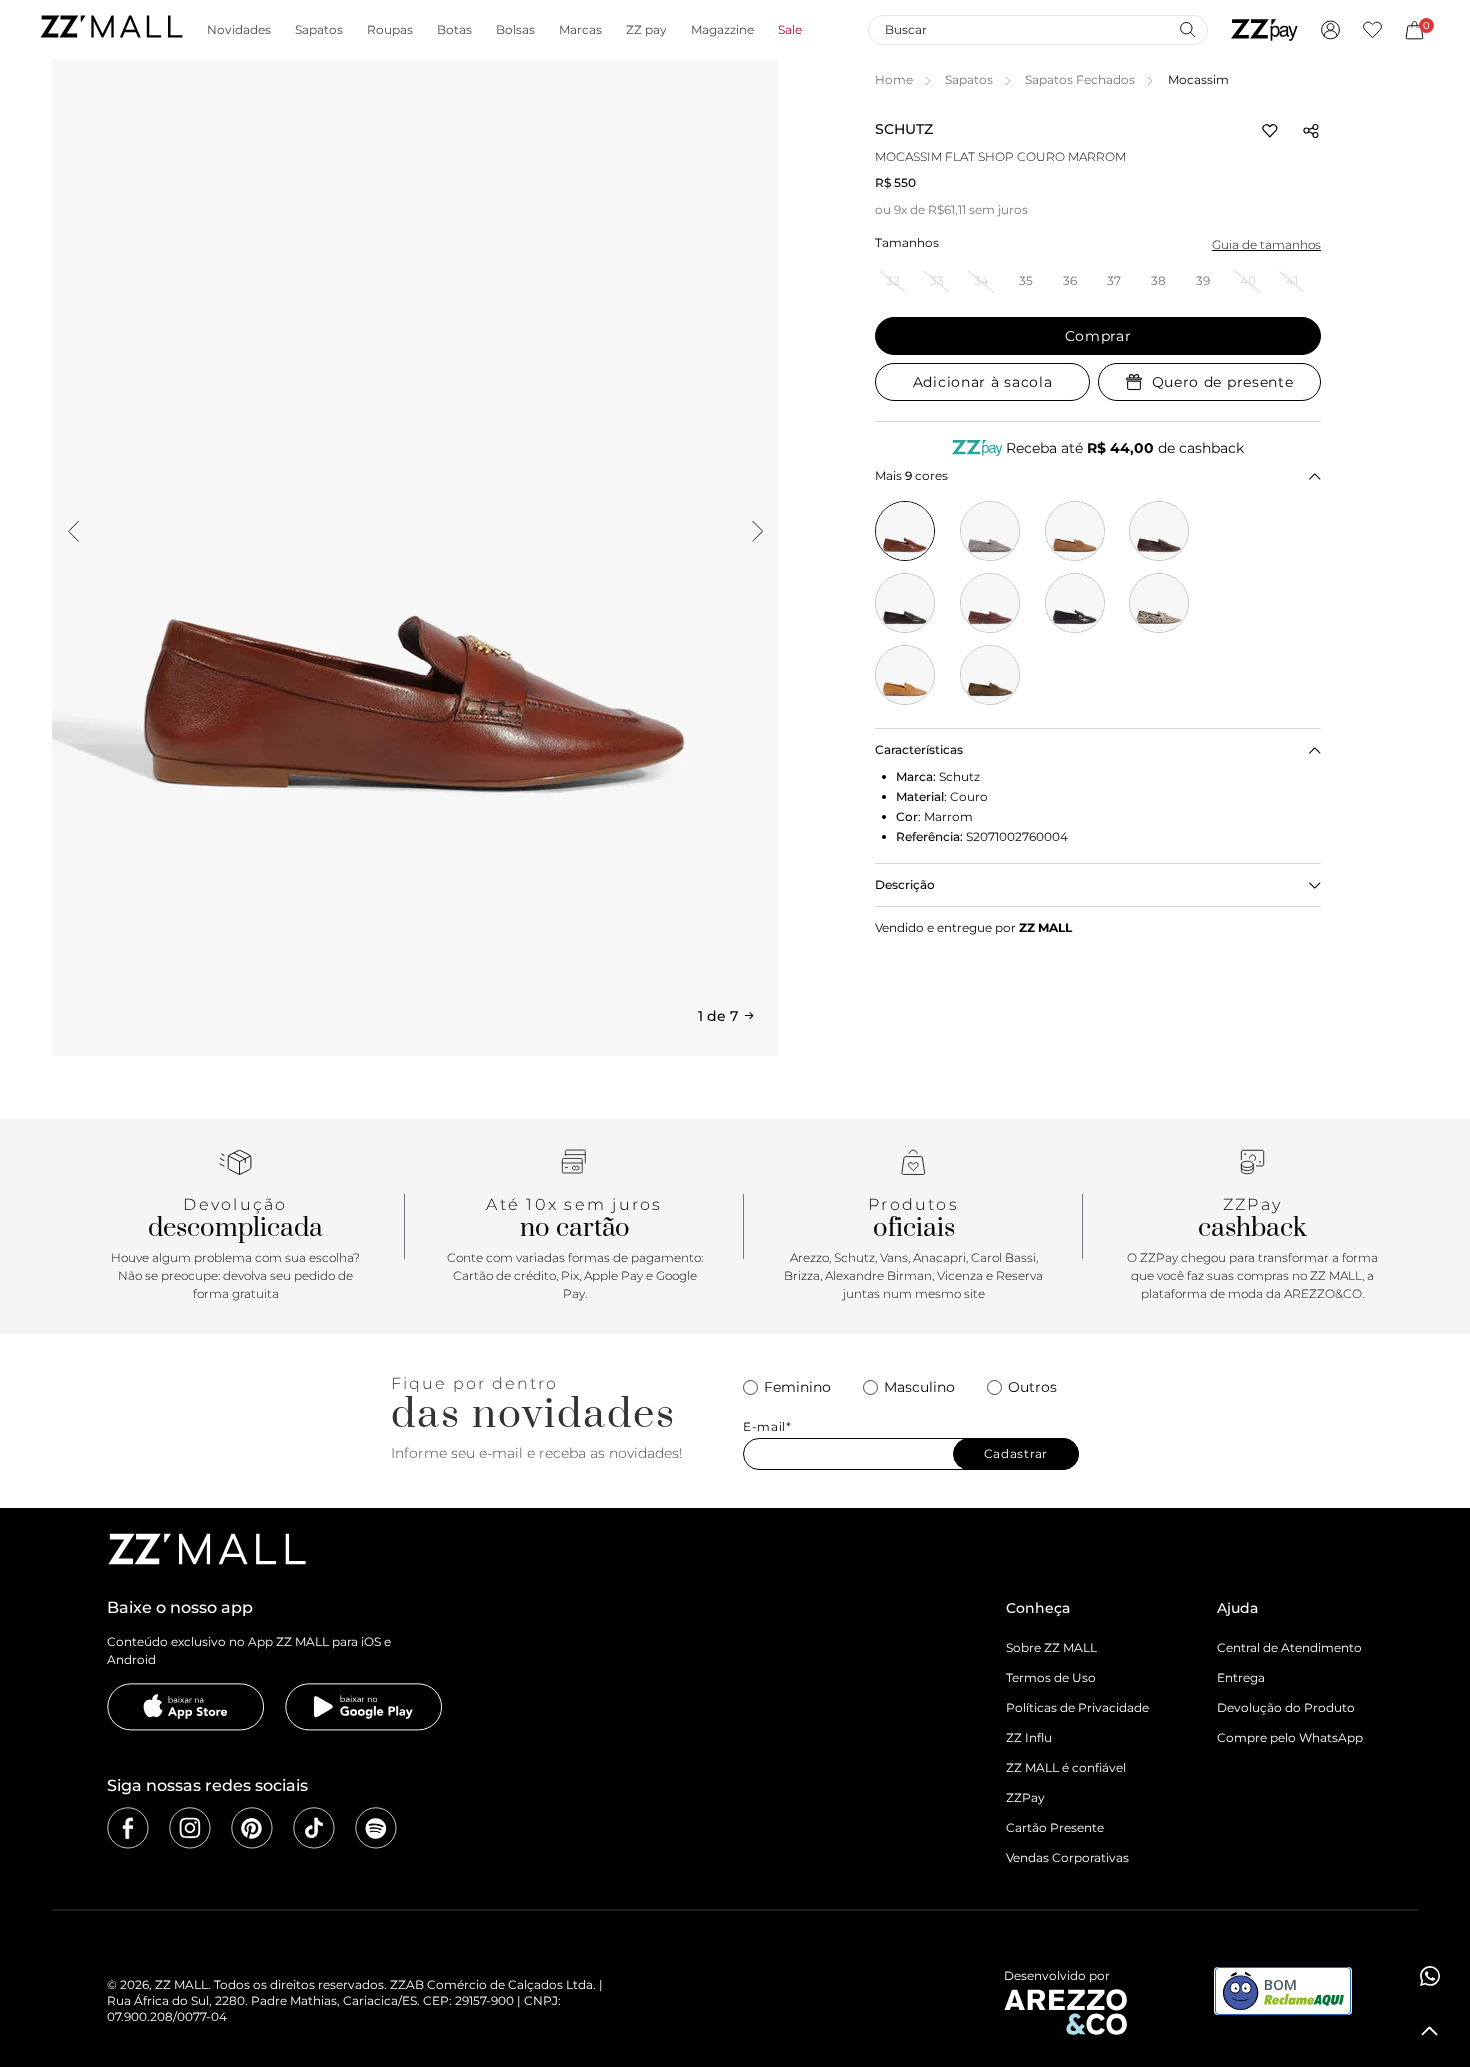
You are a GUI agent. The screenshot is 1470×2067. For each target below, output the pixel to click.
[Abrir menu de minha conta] (1330, 30)
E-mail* (767, 1427)
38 (1158, 280)
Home (894, 79)
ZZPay (1025, 1797)
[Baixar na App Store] (186, 1707)
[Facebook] (128, 1828)
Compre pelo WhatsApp (1290, 1737)
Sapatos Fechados (1080, 79)
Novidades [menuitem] (239, 30)
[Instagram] (190, 1828)
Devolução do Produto (1286, 1707)
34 (981, 280)
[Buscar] (1187, 29)
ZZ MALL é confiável (1066, 1767)
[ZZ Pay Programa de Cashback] (1264, 30)
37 (1114, 280)
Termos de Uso (1051, 1677)
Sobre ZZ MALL (1051, 1647)
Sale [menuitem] (790, 30)
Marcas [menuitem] (580, 30)
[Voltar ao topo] (1430, 2031)
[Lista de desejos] (1372, 30)
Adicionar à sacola (983, 382)
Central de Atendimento (1289, 1647)
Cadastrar (1016, 1453)
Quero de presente (1223, 382)
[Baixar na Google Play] (364, 1707)
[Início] (111, 29)
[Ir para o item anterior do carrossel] (73, 531)
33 (937, 280)
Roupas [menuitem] (390, 30)
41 (1292, 280)
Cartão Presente (1055, 1827)
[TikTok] (314, 1828)
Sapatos (969, 79)
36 (1070, 280)
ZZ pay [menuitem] (646, 30)
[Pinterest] (252, 1828)
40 (1248, 280)
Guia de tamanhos (1266, 244)
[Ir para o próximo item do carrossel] (757, 531)
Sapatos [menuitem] (319, 30)
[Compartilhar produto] (1311, 131)
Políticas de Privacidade (1077, 1707)
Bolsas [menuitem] (515, 30)
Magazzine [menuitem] (722, 30)
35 (1026, 280)
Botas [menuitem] (454, 30)
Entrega (1241, 1677)
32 (893, 280)
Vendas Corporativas (1067, 1857)
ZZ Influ (1029, 1737)
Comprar (1098, 336)
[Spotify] (376, 1828)
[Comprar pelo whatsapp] (1430, 1976)
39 (1203, 280)
